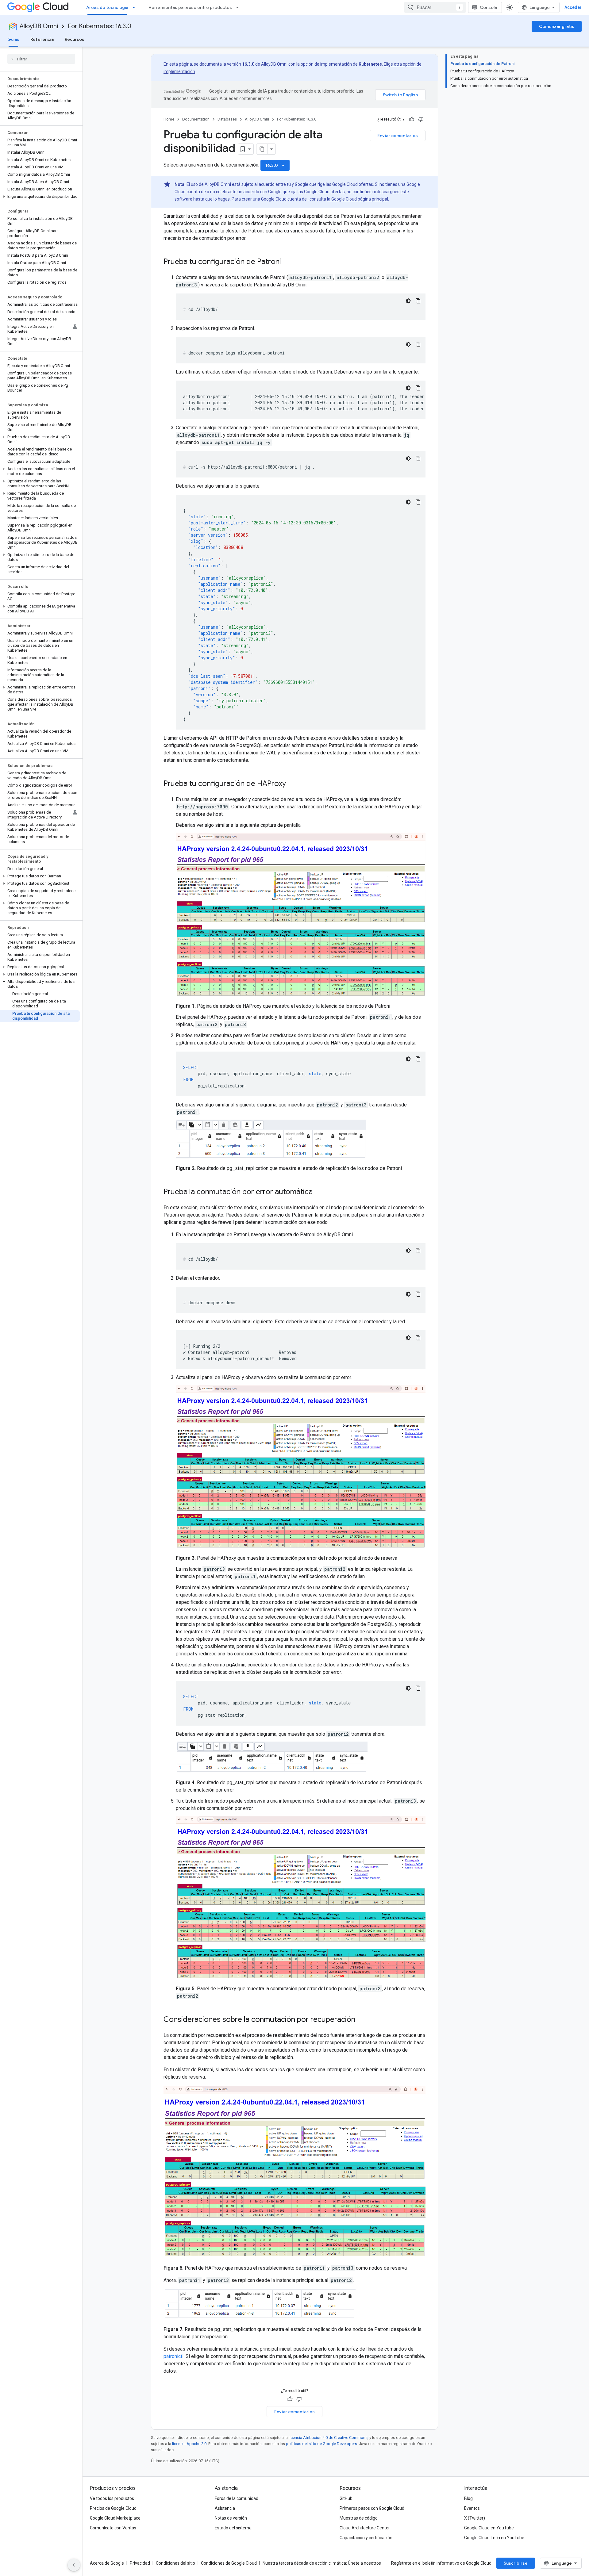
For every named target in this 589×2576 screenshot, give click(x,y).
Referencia (42, 39)
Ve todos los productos (112, 2498)
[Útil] (412, 119)
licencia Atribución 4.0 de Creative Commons (328, 2438)
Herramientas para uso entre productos (190, 7)
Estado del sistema (233, 2528)
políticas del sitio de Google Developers (321, 2444)
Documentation (196, 119)
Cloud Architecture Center (365, 2528)
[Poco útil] (421, 119)
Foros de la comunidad (237, 2498)
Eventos (472, 2508)
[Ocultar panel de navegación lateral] (74, 2565)
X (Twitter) (475, 2518)
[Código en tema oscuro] (408, 301)
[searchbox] (41, 59)
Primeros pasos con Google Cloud (372, 2508)
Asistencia (225, 2508)
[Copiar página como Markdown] (262, 149)
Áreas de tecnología (107, 7)
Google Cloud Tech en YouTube (494, 2538)
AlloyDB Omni (39, 26)
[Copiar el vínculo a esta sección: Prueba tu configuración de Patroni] (287, 262)
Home (169, 119)
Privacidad (140, 2563)
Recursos (75, 39)
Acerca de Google (107, 2563)
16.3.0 (276, 165)
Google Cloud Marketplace (115, 2518)
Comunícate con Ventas (113, 2528)
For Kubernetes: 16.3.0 (100, 26)
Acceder (573, 7)
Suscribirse (516, 2563)
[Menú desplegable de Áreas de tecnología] (136, 7)
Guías (13, 39)
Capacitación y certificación (366, 2538)
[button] (40, 197)
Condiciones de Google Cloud (229, 2563)
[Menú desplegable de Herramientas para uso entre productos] (239, 7)
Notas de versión (231, 2518)
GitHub (346, 2498)
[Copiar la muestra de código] (418, 301)
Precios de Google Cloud (113, 2508)
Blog (468, 2498)
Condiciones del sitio (175, 2563)
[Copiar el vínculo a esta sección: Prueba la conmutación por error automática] (319, 1192)
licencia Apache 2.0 (189, 2444)
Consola (488, 7)
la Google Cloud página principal (358, 199)
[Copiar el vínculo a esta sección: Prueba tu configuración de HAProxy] (292, 784)
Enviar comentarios (398, 136)
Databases (227, 119)
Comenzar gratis (557, 26)
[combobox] (435, 7)
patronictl (173, 2356)
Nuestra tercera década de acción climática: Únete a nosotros (322, 2563)
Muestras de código (359, 2518)
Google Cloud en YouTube (489, 2528)
